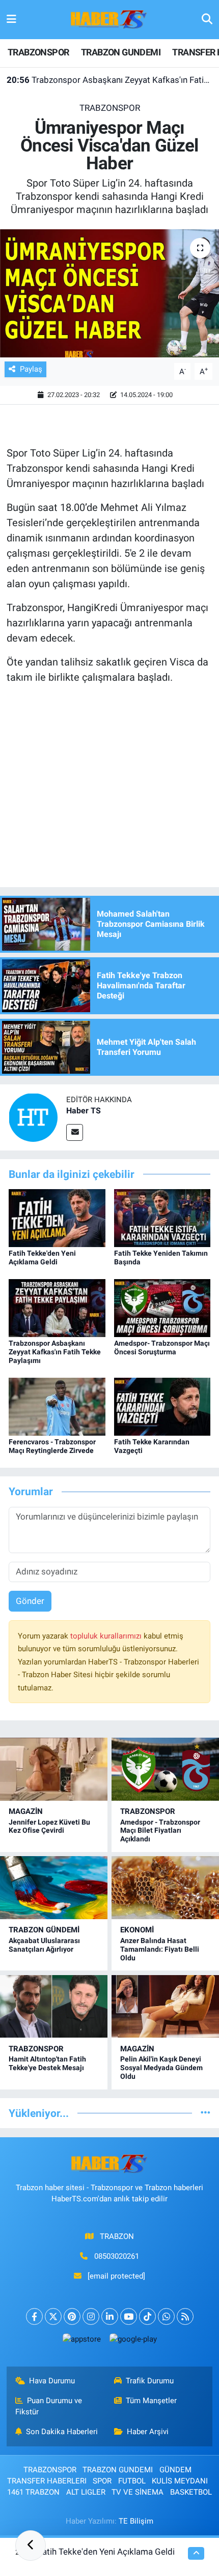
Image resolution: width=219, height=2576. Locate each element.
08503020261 (117, 2256)
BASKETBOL (191, 2492)
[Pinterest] (72, 2316)
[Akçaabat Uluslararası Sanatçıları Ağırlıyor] (54, 1887)
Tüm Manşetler (151, 2401)
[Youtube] (129, 2316)
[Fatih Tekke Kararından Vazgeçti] (162, 1406)
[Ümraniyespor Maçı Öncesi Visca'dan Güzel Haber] (109, 293)
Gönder (30, 1601)
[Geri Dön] (31, 2545)
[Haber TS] (33, 1116)
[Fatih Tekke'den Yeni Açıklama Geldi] (57, 1218)
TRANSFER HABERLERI (47, 2481)
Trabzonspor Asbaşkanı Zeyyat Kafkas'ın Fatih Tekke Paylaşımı (110, 80)
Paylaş (31, 369)
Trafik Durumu (150, 2381)
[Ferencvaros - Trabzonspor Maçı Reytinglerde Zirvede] (57, 1406)
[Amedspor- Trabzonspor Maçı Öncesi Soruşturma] (162, 1308)
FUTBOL (132, 2481)
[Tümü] (206, 2113)
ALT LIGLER (86, 2492)
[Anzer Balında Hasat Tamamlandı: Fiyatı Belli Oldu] (165, 1887)
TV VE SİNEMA (138, 2492)
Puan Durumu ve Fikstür (49, 2406)
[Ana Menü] (11, 19)
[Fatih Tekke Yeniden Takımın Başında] (162, 1218)
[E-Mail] (75, 1132)
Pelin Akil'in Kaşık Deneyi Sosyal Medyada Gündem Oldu (161, 2068)
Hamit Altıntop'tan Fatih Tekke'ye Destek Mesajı (47, 2063)
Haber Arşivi (148, 2432)
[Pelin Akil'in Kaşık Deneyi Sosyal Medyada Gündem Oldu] (165, 2006)
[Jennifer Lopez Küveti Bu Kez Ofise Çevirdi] (54, 1769)
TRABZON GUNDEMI (121, 52)
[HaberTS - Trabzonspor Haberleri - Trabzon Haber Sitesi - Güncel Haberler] (109, 19)
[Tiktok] (147, 2316)
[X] (53, 2316)
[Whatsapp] (166, 2316)
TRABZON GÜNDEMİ (44, 1930)
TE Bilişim (136, 2521)
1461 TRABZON (33, 2492)
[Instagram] (91, 2316)
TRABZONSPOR (38, 52)
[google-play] (133, 2341)
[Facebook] (34, 2316)
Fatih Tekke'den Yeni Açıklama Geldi (42, 1257)
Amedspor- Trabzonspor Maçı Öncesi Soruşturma (162, 1347)
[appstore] (81, 2341)
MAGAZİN (26, 1811)
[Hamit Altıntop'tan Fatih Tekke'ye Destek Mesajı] (54, 2006)
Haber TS (84, 1111)
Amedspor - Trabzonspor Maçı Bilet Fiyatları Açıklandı (160, 1831)
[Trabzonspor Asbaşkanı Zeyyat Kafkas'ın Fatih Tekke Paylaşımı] (57, 1308)
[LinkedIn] (110, 2316)
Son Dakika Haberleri (62, 2432)
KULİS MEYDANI (180, 2481)
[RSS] (185, 2316)
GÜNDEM (175, 2470)
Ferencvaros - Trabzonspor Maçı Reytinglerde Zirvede (52, 1446)
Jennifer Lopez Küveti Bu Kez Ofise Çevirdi (49, 1826)
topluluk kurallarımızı (107, 1636)
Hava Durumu (52, 2381)
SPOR (102, 2481)
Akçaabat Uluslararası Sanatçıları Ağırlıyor (44, 1945)
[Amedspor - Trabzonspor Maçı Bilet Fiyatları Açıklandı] (165, 1769)
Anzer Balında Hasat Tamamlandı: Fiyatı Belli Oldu (160, 1949)
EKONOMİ (137, 1930)
